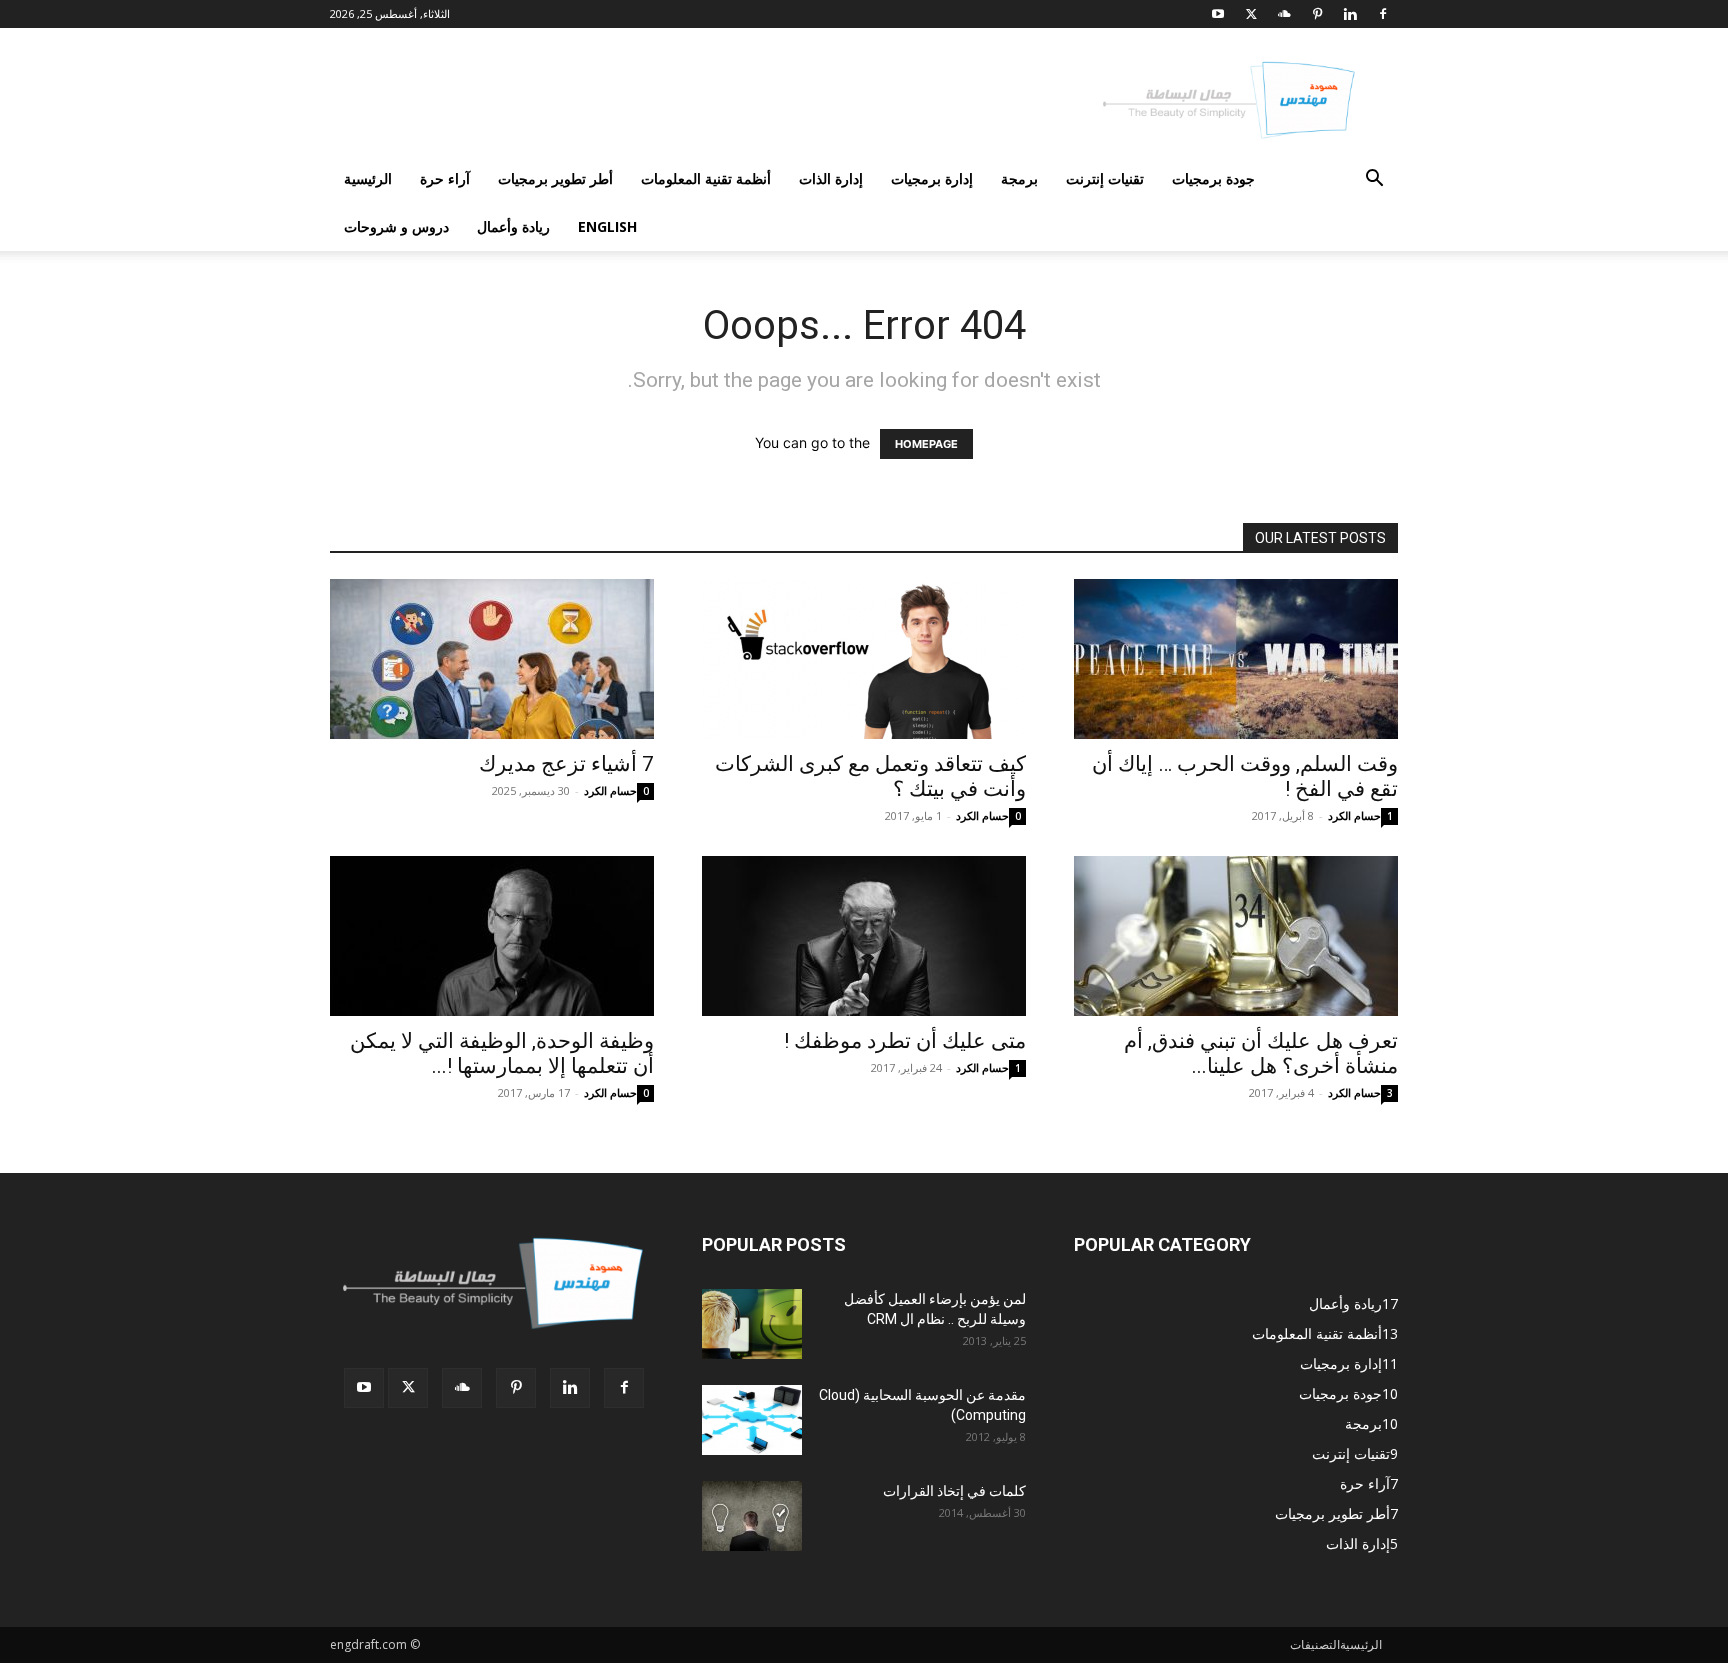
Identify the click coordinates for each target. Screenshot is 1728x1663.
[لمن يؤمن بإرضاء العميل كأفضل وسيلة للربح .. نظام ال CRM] (752, 1324)
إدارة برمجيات (932, 178)
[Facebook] (1383, 14)
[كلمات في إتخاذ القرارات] (752, 1516)
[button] (1374, 180)
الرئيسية (368, 178)
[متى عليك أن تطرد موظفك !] (864, 936)
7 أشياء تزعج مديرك (566, 764)
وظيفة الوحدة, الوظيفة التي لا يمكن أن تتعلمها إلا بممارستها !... (502, 1053)
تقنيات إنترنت (1105, 178)
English (607, 226)
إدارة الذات (831, 178)
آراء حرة (445, 178)
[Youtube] (1218, 14)
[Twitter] (1251, 14)
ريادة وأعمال (513, 226)
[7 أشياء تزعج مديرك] (492, 659)
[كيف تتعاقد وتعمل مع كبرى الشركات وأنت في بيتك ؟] (864, 659)
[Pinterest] (1317, 14)
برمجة (1019, 178)
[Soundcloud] (1284, 14)
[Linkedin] (1350, 14)
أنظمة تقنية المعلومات (706, 178)
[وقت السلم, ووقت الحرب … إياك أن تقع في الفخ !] (1236, 659)
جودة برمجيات (1213, 178)
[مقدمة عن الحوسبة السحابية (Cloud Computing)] (752, 1420)
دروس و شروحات (396, 226)
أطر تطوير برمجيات (555, 178)
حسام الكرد (610, 790)
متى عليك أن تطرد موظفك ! (905, 1041)
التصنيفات (1315, 1644)
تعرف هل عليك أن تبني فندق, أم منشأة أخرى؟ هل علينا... (1261, 1053)
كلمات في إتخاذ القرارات (954, 1491)
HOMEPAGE (926, 444)
